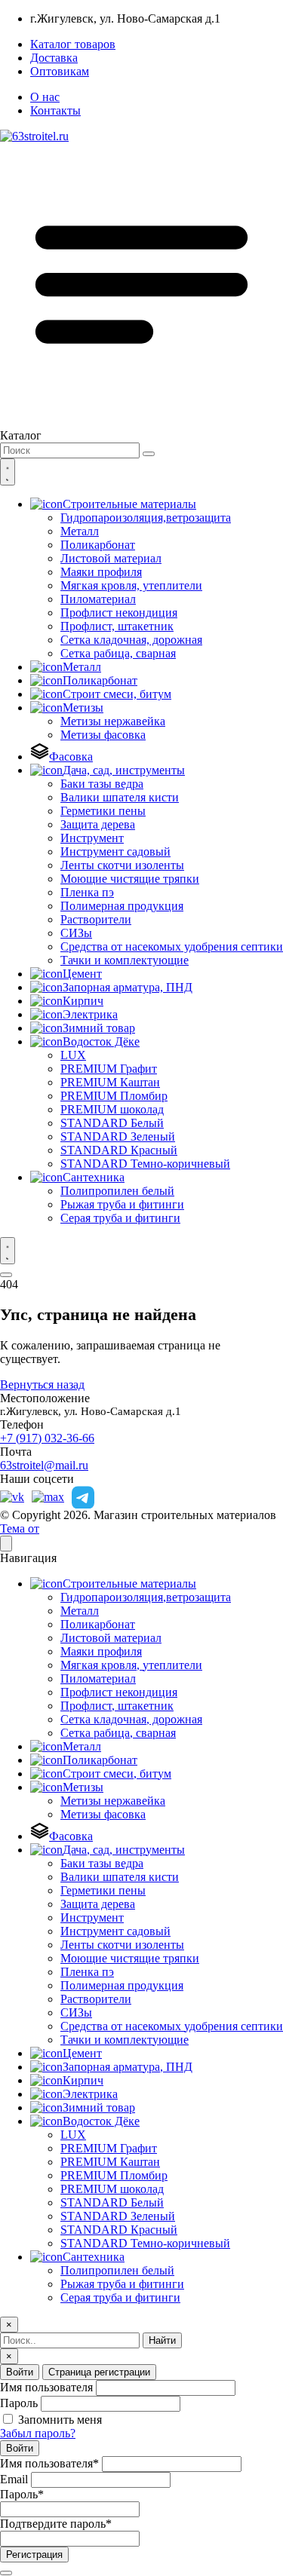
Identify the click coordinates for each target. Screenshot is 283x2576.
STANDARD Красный (119, 1150)
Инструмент (92, 838)
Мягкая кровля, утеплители (131, 585)
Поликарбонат (98, 545)
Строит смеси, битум (117, 694)
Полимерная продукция (122, 906)
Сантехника (94, 1177)
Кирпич (83, 1001)
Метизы (83, 708)
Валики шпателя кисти (120, 797)
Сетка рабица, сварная (118, 653)
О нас (45, 97)
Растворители (96, 919)
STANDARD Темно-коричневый (145, 1164)
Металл (80, 531)
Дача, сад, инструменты (124, 770)
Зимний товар (99, 1028)
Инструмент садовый (115, 852)
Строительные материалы (129, 504)
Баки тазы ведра (102, 784)
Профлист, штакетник (117, 626)
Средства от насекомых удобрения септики (172, 946)
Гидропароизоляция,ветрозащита (146, 518)
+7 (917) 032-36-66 (47, 1438)
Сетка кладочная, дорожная (131, 640)
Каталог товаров (73, 44)
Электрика (90, 1014)
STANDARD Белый (112, 1123)
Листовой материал (111, 558)
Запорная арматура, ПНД (128, 987)
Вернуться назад (42, 1384)
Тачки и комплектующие (125, 960)
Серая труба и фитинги (120, 1218)
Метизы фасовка (103, 735)
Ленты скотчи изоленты (122, 865)
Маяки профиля (101, 572)
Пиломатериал (98, 599)
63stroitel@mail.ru (44, 1465)
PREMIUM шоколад (112, 1109)
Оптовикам (60, 71)
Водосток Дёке (101, 1041)
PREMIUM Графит (109, 1069)
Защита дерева (98, 824)
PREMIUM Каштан (110, 1082)
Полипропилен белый (117, 1191)
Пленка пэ (87, 892)
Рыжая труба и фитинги (122, 1204)
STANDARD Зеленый (118, 1136)
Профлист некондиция (119, 613)
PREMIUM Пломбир (114, 1096)
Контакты (55, 110)
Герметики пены (103, 811)
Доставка (54, 58)
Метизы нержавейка (113, 721)
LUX (73, 1055)
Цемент (82, 974)
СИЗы (76, 933)
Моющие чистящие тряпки (130, 879)
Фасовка (71, 757)
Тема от (20, 1528)
